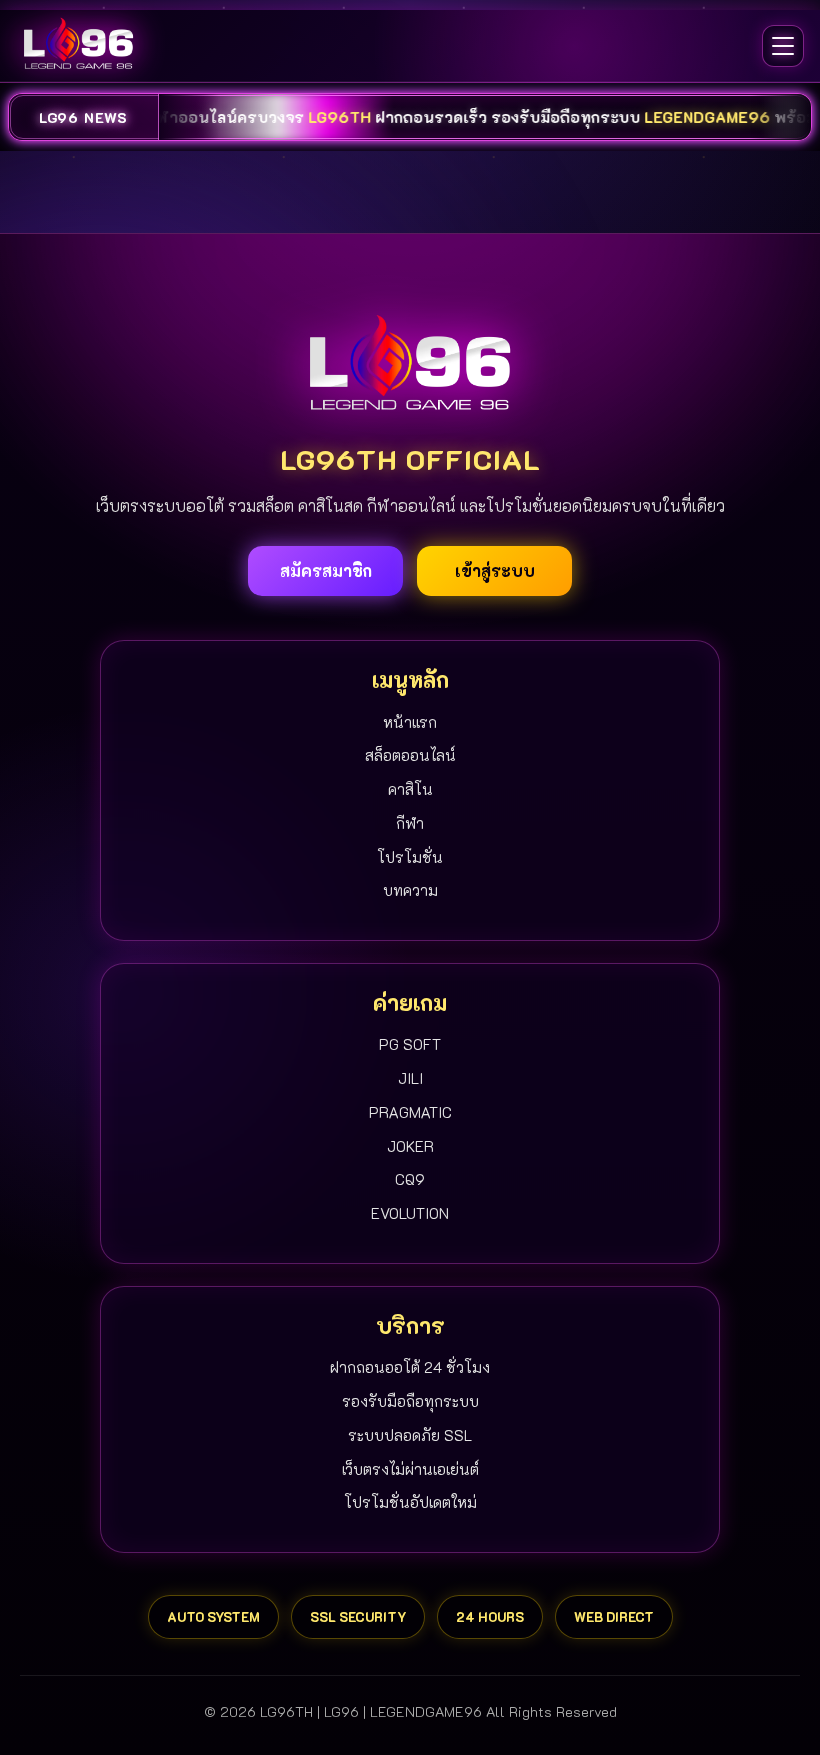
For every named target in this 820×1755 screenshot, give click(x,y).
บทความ (410, 890)
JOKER (410, 1146)
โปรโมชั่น (410, 857)
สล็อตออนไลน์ (410, 755)
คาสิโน (410, 789)
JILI (410, 1078)
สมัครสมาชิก (326, 570)
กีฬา (410, 823)
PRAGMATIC (410, 1112)
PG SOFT (410, 1044)
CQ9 (410, 1179)
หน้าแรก (410, 722)
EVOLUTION (410, 1213)
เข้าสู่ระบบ (495, 570)
